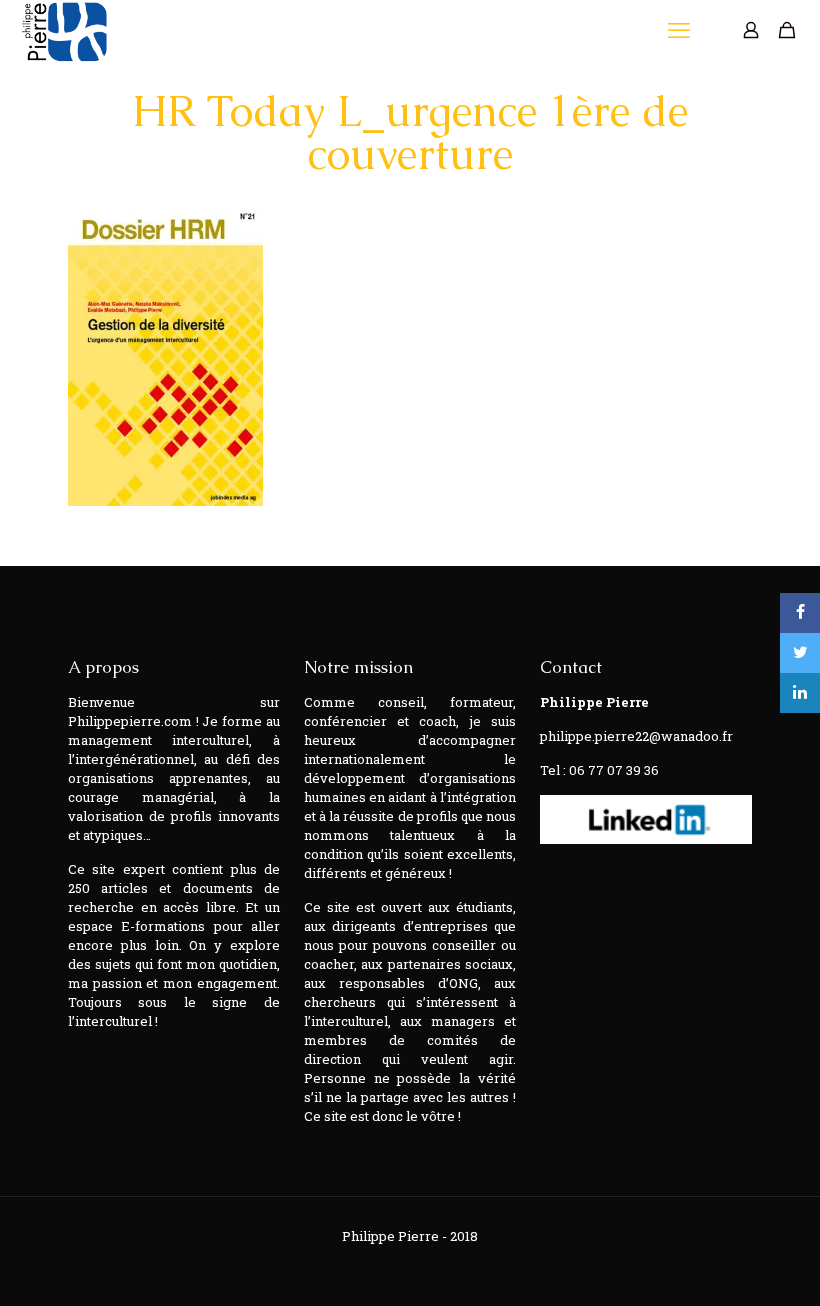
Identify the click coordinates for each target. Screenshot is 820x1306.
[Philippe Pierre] (63, 30)
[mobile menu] (681, 30)
